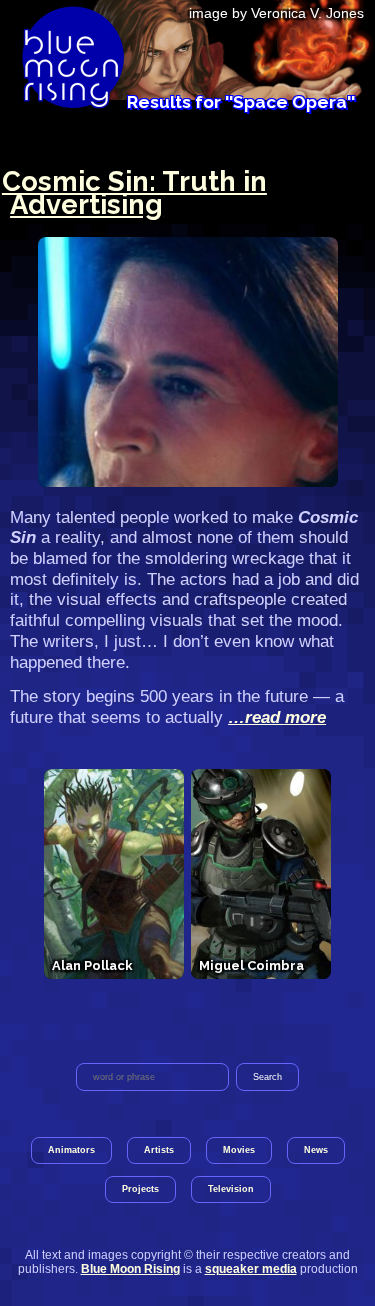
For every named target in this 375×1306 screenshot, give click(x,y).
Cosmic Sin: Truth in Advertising (134, 192)
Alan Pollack (92, 965)
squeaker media (251, 1269)
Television (231, 1189)
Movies (239, 1150)
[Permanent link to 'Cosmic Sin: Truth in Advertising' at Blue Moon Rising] (187, 362)
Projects (140, 1189)
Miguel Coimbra (251, 965)
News (316, 1150)
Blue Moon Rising (130, 1269)
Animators (71, 1150)
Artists (159, 1150)
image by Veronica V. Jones (276, 13)
